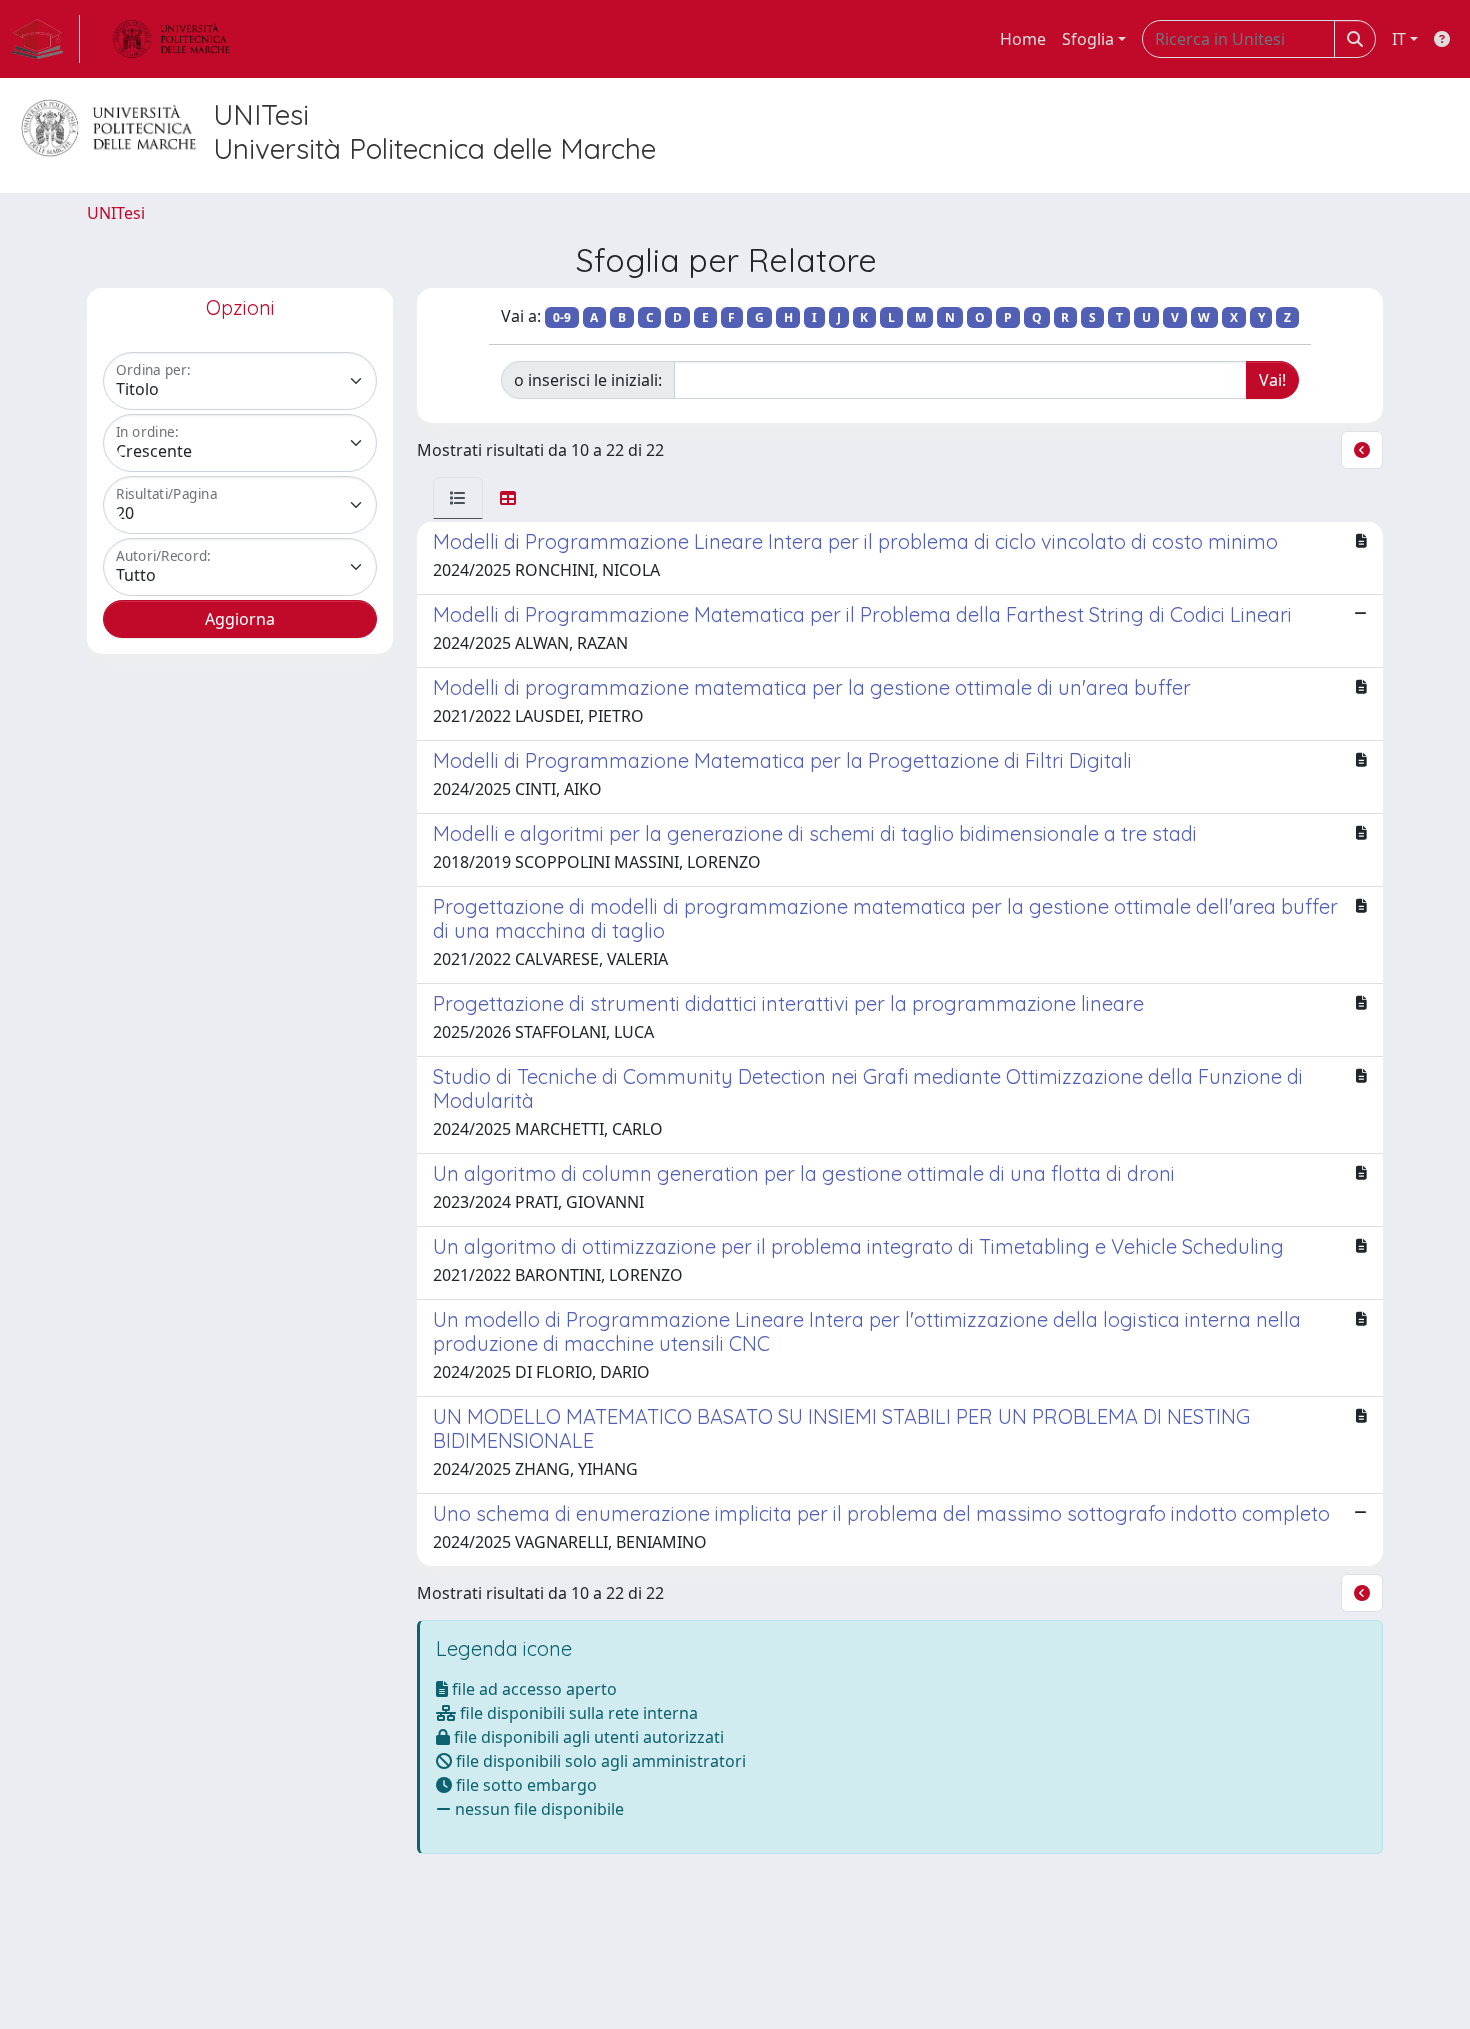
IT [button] (1399, 39)
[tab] (458, 498)
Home (1023, 39)
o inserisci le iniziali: (588, 380)
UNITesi (116, 213)
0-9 (562, 317)
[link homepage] (46, 39)
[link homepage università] (171, 39)
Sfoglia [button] (1088, 39)
